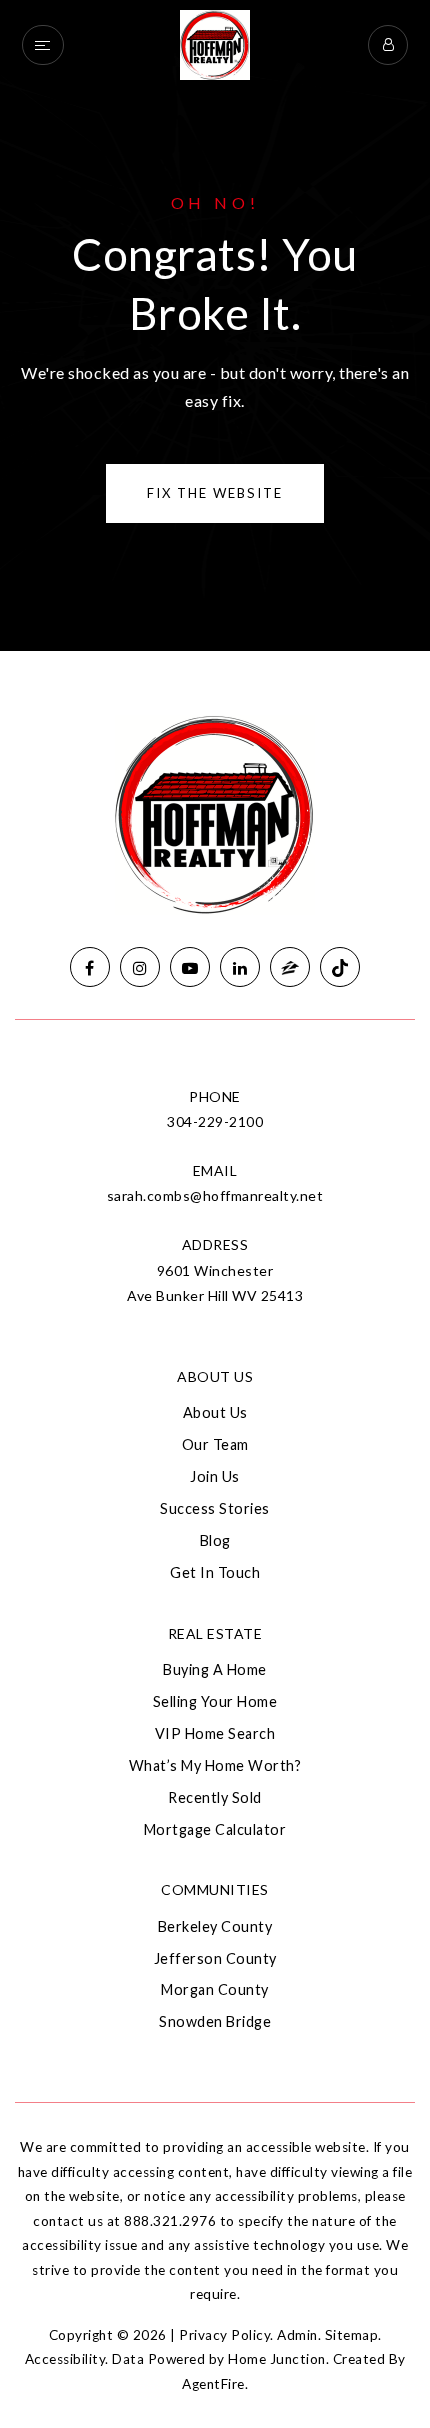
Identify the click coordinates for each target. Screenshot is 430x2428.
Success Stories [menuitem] (215, 1508)
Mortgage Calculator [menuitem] (215, 1829)
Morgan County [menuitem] (215, 1989)
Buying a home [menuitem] (215, 1669)
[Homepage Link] (215, 42)
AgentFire (213, 2384)
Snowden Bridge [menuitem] (215, 2021)
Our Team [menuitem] (215, 1444)
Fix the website (215, 493)
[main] (215, 325)
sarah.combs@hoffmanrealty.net (215, 1195)
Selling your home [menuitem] (215, 1701)
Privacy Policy (224, 2335)
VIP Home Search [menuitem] (215, 1733)
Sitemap (352, 2335)
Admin (297, 2335)
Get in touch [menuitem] (215, 1572)
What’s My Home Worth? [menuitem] (215, 1765)
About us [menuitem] (215, 1412)
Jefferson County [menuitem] (215, 1958)
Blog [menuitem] (215, 1540)
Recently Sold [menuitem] (215, 1797)
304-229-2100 (215, 1121)
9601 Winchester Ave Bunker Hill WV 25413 (215, 1283)
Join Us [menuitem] (215, 1476)
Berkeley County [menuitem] (215, 1926)
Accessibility (65, 2359)
